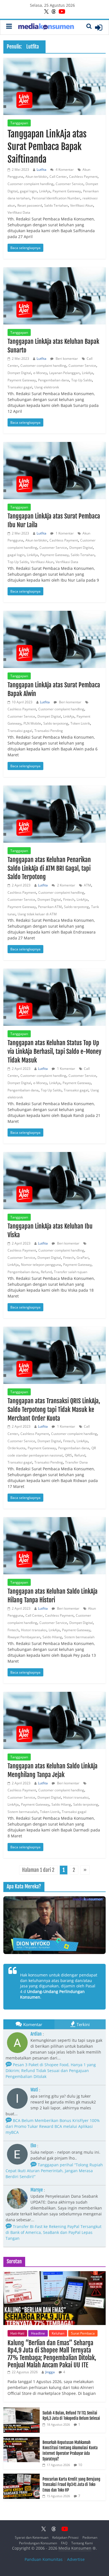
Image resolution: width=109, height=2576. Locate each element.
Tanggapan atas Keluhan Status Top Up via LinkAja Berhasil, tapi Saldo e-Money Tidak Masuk (54, 1051)
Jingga (50, 2372)
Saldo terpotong (56, 723)
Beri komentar (66, 359)
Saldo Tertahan (56, 205)
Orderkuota (16, 1448)
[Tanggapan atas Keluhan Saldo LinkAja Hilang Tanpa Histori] (55, 1546)
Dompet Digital (19, 373)
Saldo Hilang (52, 1637)
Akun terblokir (36, 177)
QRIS (68, 1455)
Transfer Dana (76, 1462)
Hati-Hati (17, 2333)
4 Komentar (64, 170)
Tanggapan (19, 123)
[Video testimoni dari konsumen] (55, 1925)
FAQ (64, 2543)
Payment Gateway (67, 191)
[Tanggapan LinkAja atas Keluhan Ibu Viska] (55, 1181)
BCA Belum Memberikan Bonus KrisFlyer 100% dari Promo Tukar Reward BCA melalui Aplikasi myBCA (53, 2126)
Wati (34, 2090)
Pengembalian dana (54, 380)
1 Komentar (64, 533)
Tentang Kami (82, 2543)
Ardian (36, 2034)
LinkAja (45, 191)
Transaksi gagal (20, 387)
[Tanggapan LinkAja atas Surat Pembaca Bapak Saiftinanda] (55, 86)
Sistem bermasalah (79, 1637)
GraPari (83, 1258)
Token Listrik (80, 723)
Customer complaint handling (30, 184)
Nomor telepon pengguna (41, 1265)
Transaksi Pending (49, 731)
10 (80, 2465)
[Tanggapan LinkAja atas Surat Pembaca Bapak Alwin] (55, 639)
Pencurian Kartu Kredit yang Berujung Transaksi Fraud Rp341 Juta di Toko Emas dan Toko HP (71, 2485)
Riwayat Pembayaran (24, 1637)
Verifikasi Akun (82, 205)
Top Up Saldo (82, 380)
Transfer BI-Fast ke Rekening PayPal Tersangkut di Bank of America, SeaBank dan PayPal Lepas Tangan (54, 2232)
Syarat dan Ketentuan (32, 2537)
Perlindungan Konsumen (38, 2543)
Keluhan (58, 2333)
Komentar (33, 2024)
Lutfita (42, 170)
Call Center (58, 177)
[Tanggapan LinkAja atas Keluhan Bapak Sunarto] (55, 296)
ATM (87, 885)
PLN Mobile (32, 723)
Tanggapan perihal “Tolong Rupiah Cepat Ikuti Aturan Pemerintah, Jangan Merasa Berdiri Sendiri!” (54, 2171)
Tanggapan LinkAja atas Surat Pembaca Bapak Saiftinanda (47, 147)
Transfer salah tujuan (71, 1272)
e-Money (40, 373)
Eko (33, 2146)
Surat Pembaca (83, 2333)
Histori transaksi (34, 1630)
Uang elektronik (47, 387)
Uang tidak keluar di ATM (37, 914)
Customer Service (69, 184)
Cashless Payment (83, 177)
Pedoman (90, 2537)
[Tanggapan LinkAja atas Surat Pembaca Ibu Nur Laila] (55, 471)
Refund (46, 1272)
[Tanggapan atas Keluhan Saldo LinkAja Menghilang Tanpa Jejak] (55, 1720)
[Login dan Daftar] (99, 27)
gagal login (28, 191)
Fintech (69, 899)
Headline (38, 2333)
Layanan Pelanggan (64, 373)
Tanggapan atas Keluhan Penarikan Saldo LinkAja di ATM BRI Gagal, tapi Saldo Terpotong (49, 868)
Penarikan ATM (50, 907)
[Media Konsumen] (46, 27)
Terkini (83, 2024)
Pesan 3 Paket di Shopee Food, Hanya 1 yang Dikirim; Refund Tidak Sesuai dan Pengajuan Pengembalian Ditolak (51, 2071)
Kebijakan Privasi (65, 2537)
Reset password (30, 205)
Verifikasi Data (19, 212)
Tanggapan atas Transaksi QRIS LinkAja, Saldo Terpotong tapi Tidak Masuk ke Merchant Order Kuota (54, 1410)
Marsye (37, 2190)
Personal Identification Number (56, 198)
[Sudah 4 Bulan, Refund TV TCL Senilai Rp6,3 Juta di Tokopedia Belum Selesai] (22, 2410)
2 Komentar (66, 885)
